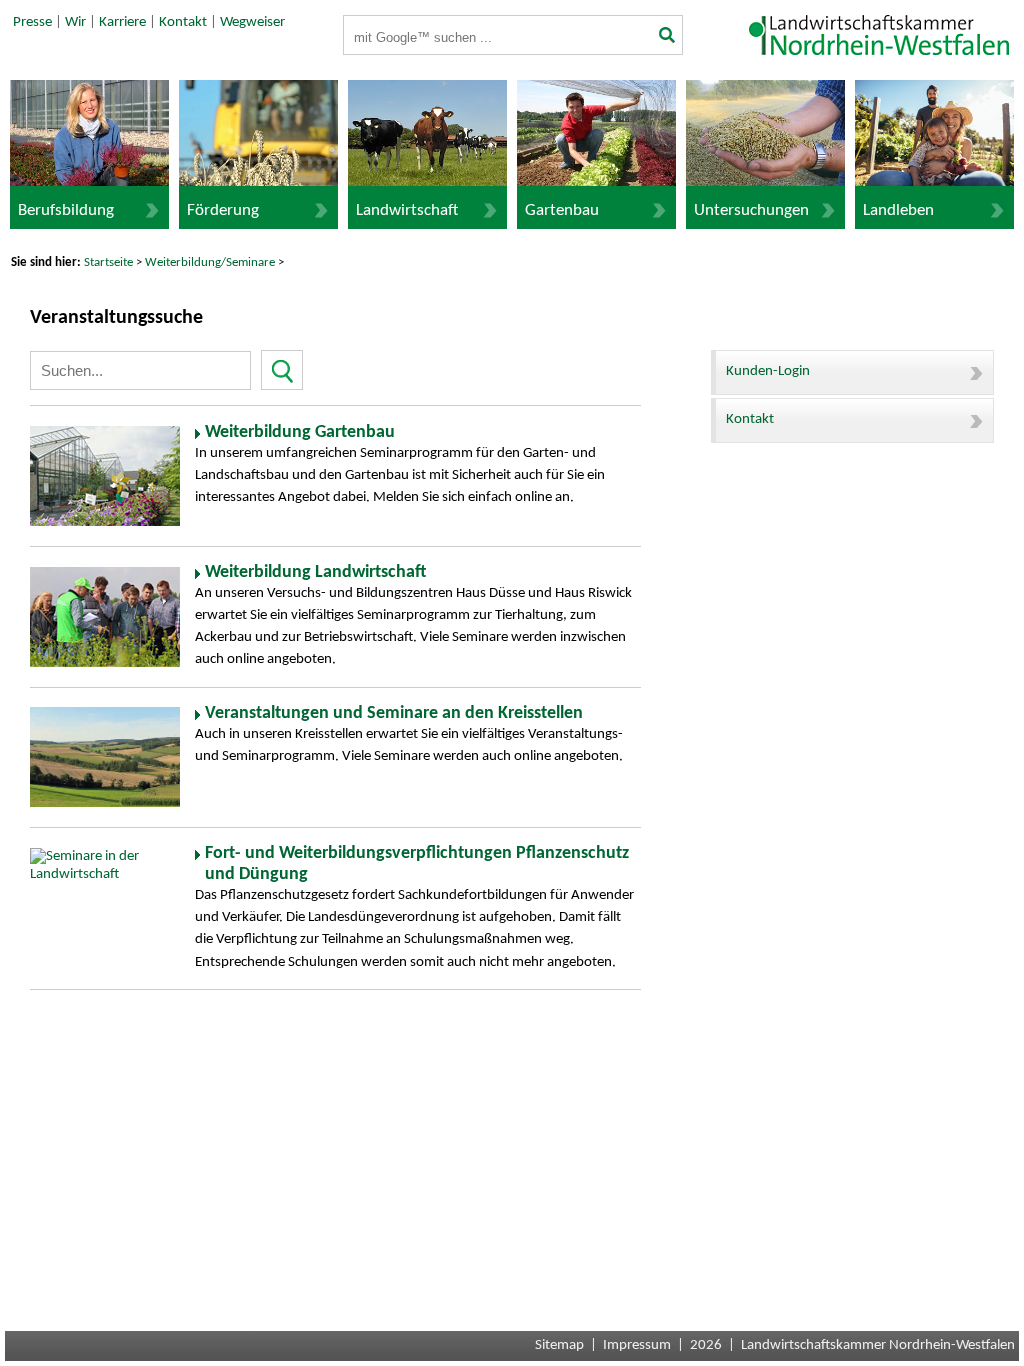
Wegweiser (252, 22)
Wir (75, 22)
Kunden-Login (768, 371)
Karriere (122, 22)
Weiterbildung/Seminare (210, 262)
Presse (32, 22)
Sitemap (559, 1345)
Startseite (108, 262)
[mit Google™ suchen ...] (665, 37)
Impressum (637, 1345)
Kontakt (183, 22)
